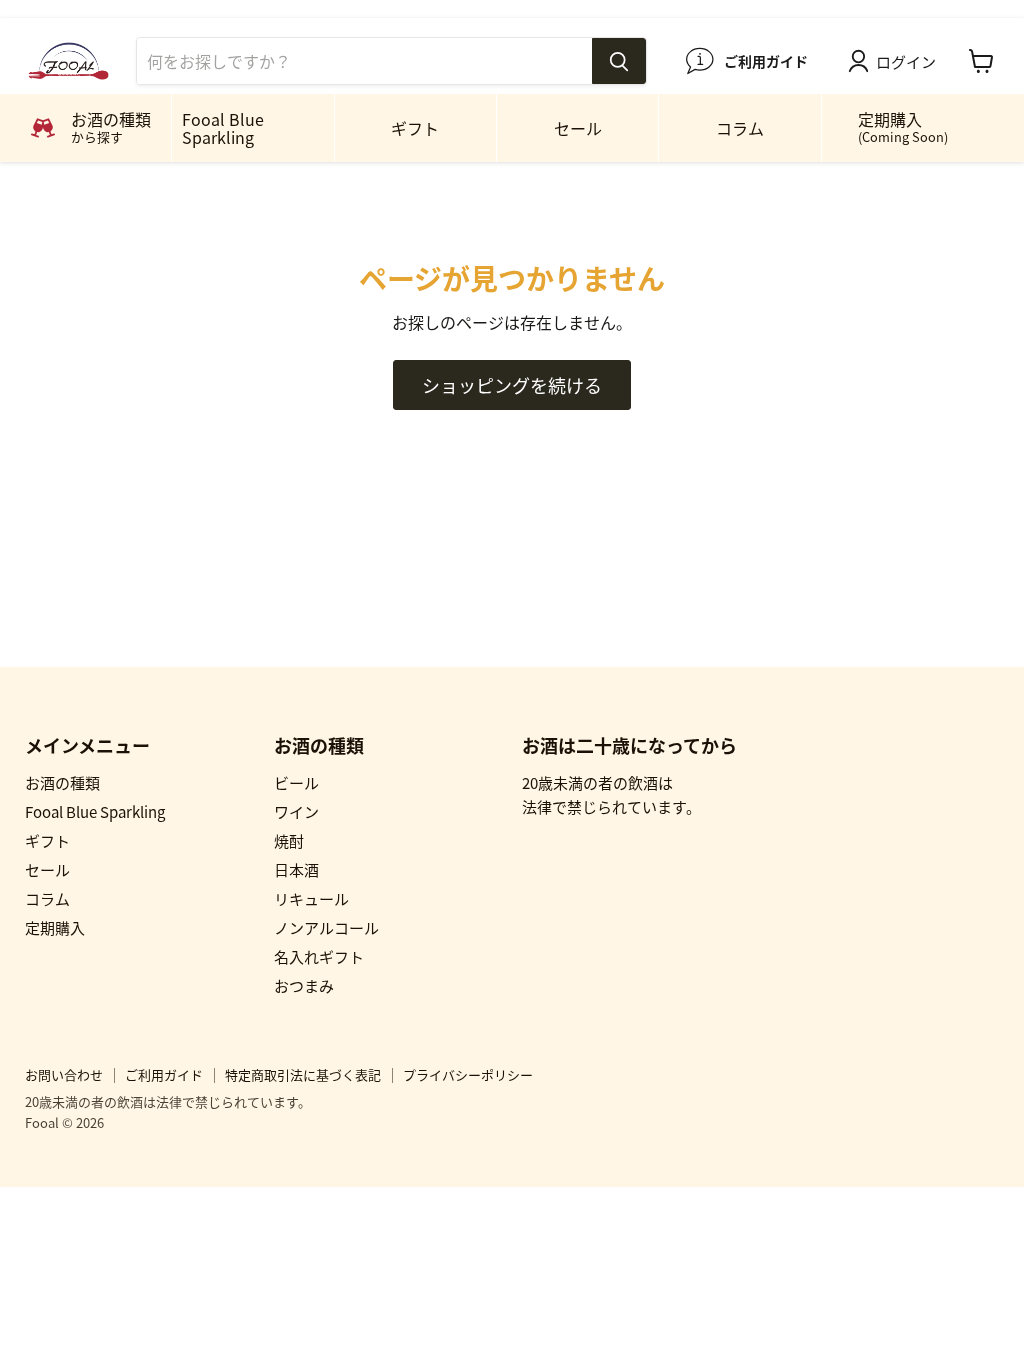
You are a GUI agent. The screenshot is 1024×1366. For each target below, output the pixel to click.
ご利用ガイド (164, 1074)
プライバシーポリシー (468, 1074)
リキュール (311, 898)
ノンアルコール (326, 927)
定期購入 (903, 126)
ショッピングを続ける (512, 385)
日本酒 (296, 869)
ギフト (415, 128)
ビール (296, 782)
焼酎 (289, 840)
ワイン (296, 811)
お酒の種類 (62, 782)
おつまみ (304, 985)
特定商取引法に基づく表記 (303, 1074)
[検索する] (619, 61)
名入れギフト (319, 956)
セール (578, 128)
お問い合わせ (64, 1074)
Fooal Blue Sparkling (223, 128)
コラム (740, 128)
